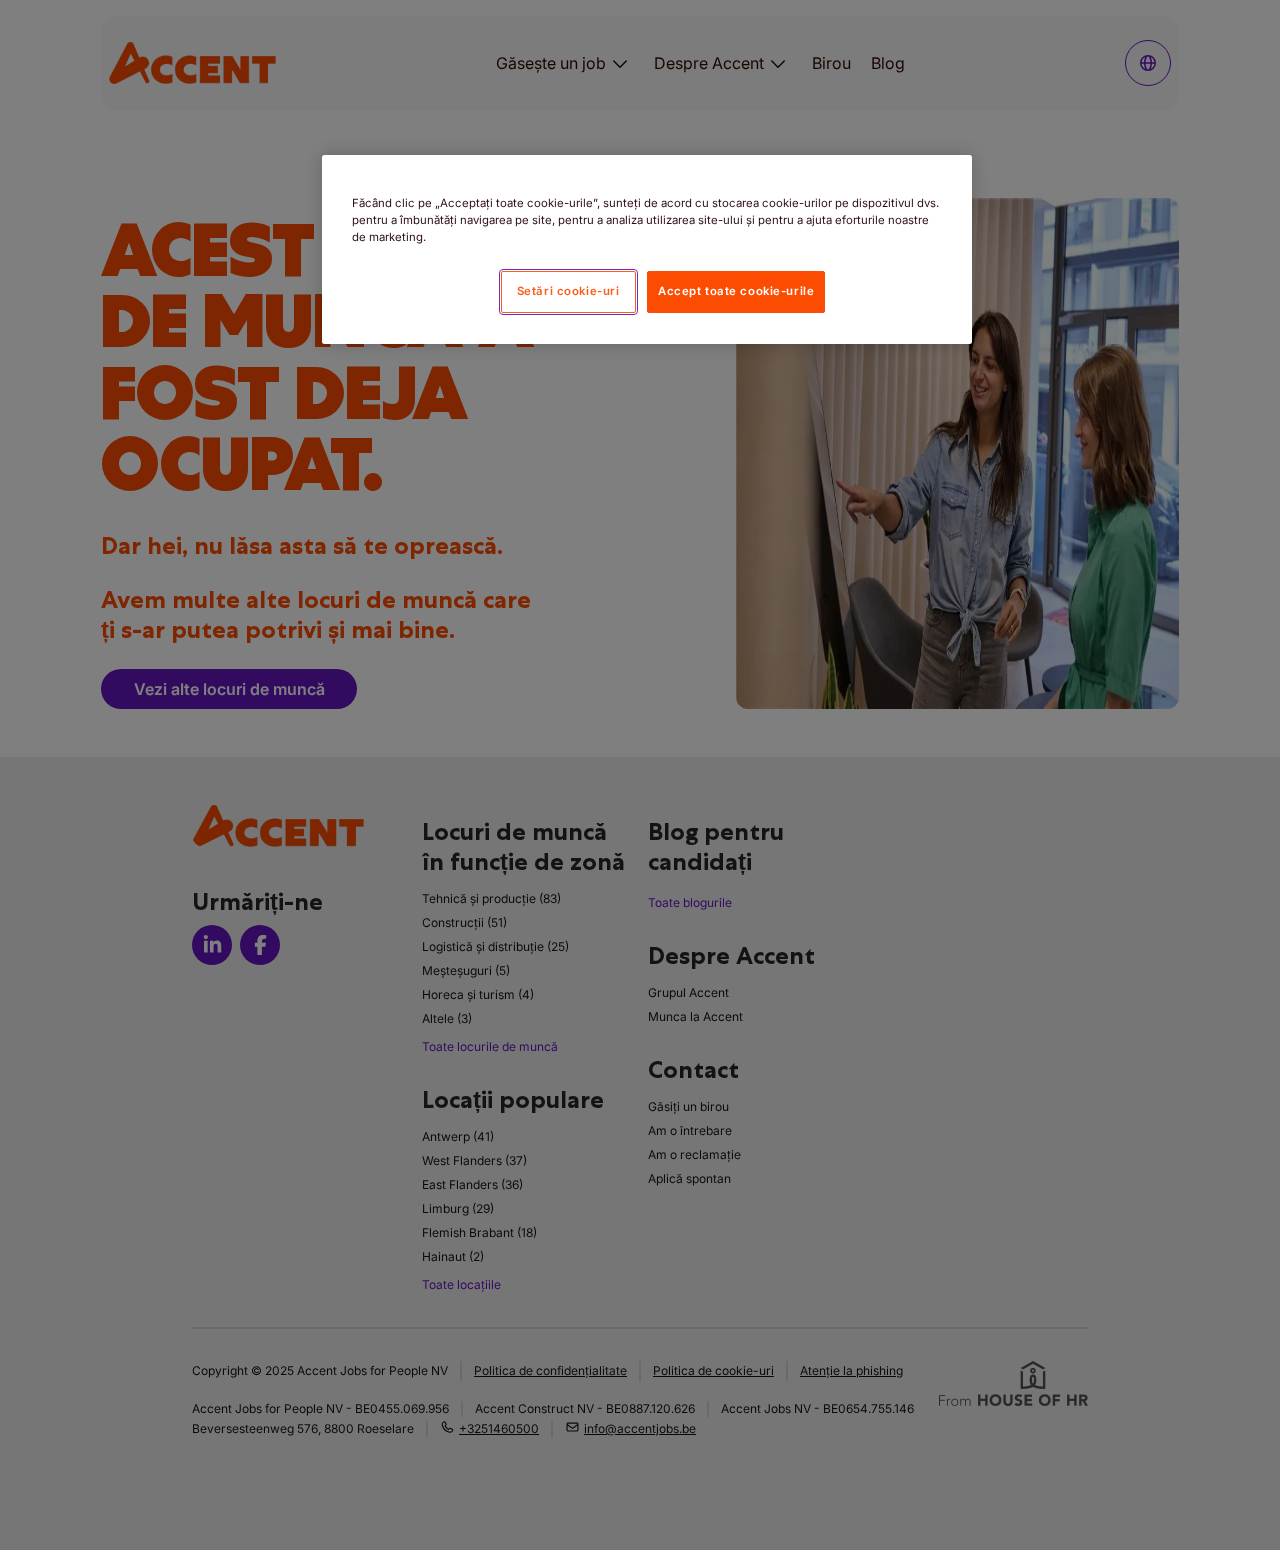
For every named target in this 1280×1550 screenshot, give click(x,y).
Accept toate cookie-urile (736, 291)
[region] (647, 249)
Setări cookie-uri (568, 291)
